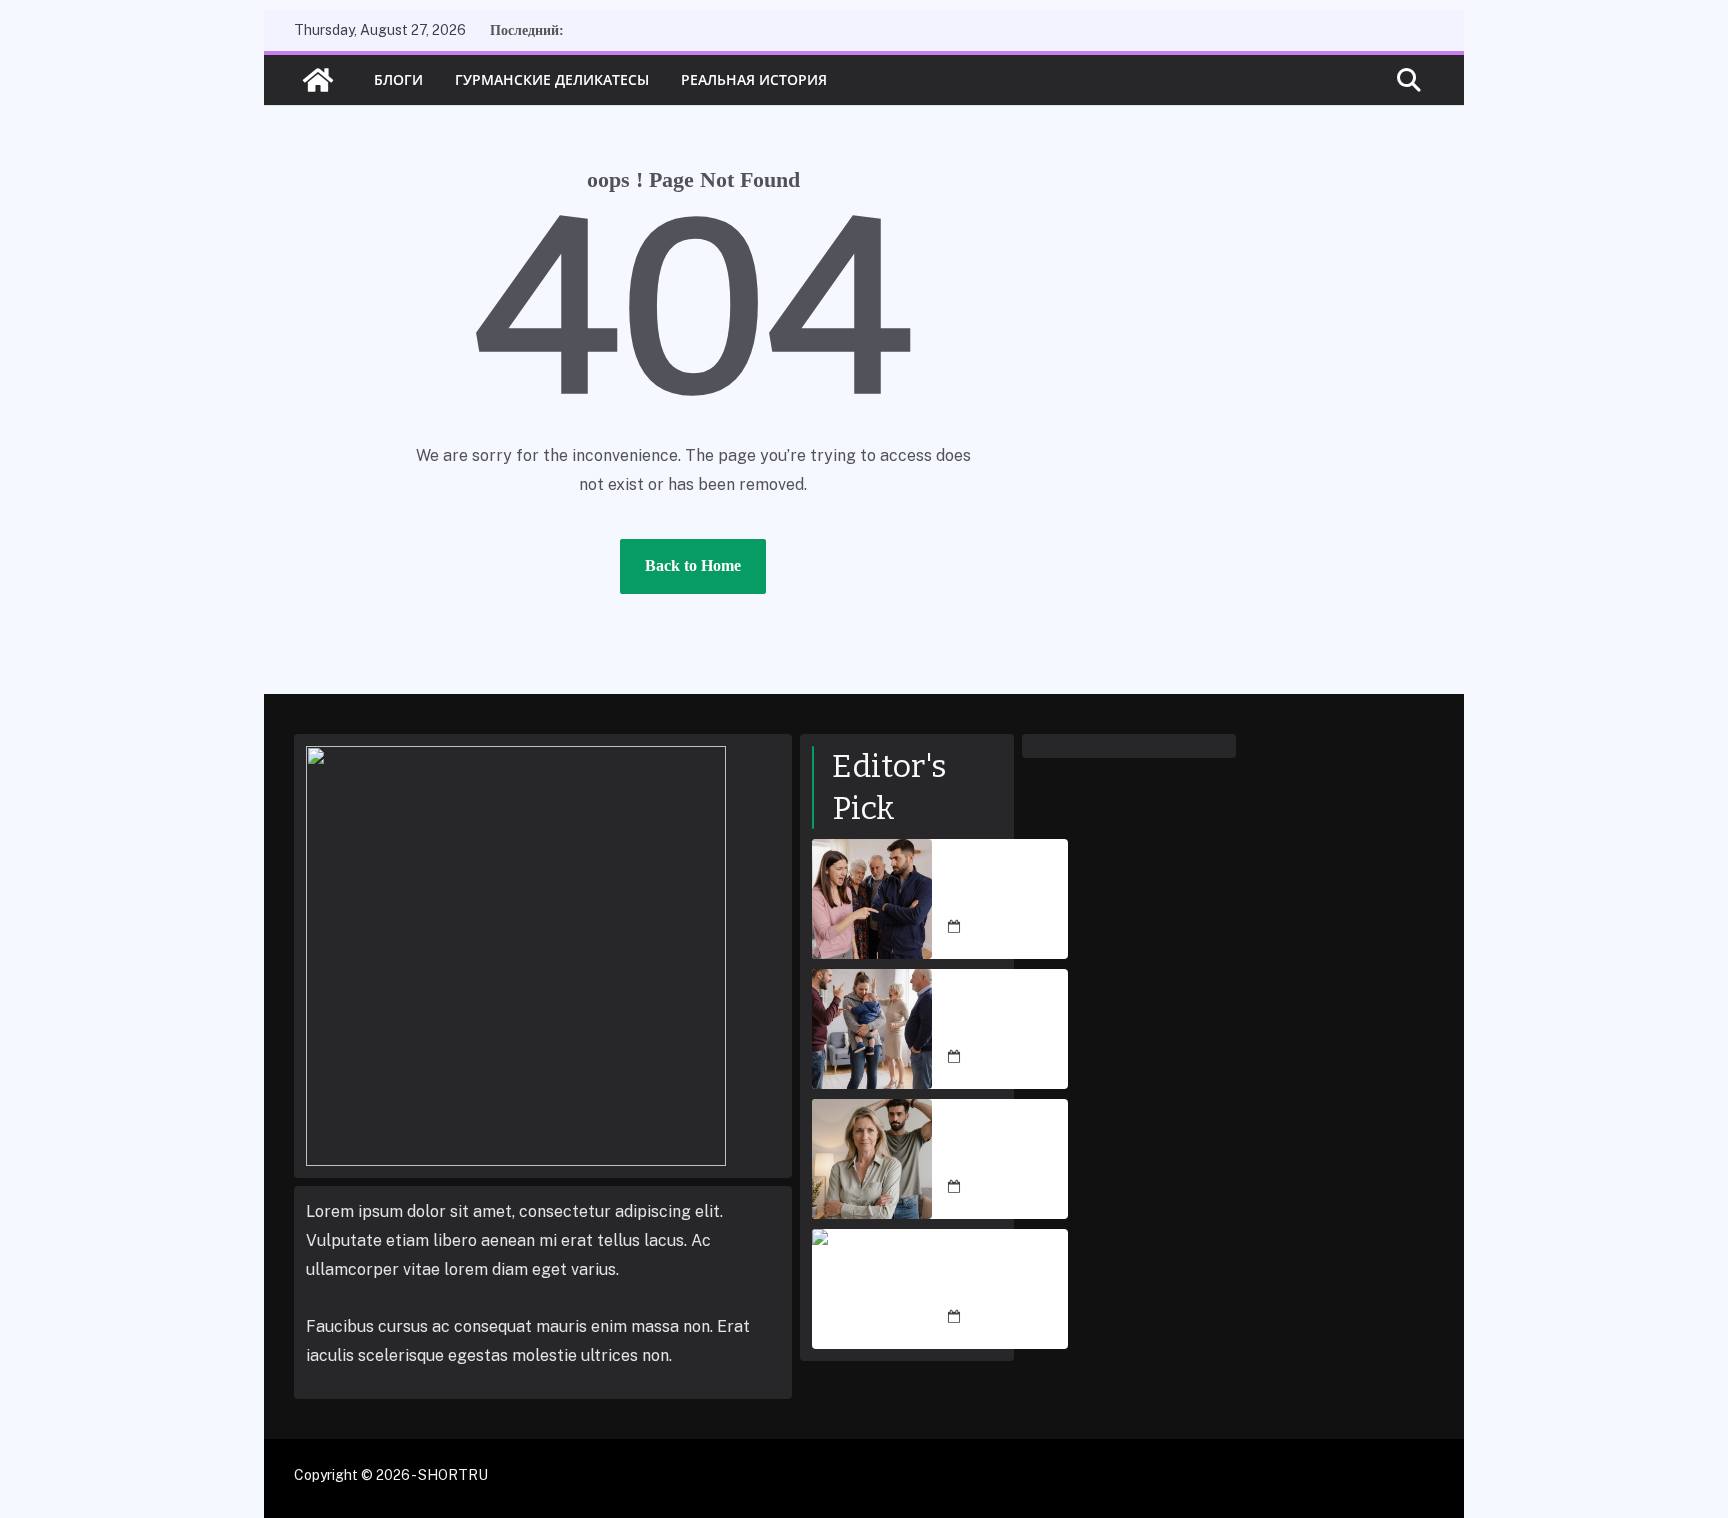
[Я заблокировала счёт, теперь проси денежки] (872, 1159)
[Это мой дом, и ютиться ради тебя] (872, 1289)
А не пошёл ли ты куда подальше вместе (1004, 887)
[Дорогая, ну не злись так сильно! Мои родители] (872, 1029)
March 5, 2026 (1012, 927)
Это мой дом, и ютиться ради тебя (1004, 1277)
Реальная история (754, 79)
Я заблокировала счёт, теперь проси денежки (1007, 1147)
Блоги (398, 79)
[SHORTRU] (318, 80)
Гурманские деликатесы (552, 79)
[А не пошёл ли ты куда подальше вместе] (872, 899)
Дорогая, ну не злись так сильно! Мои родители (1002, 1017)
